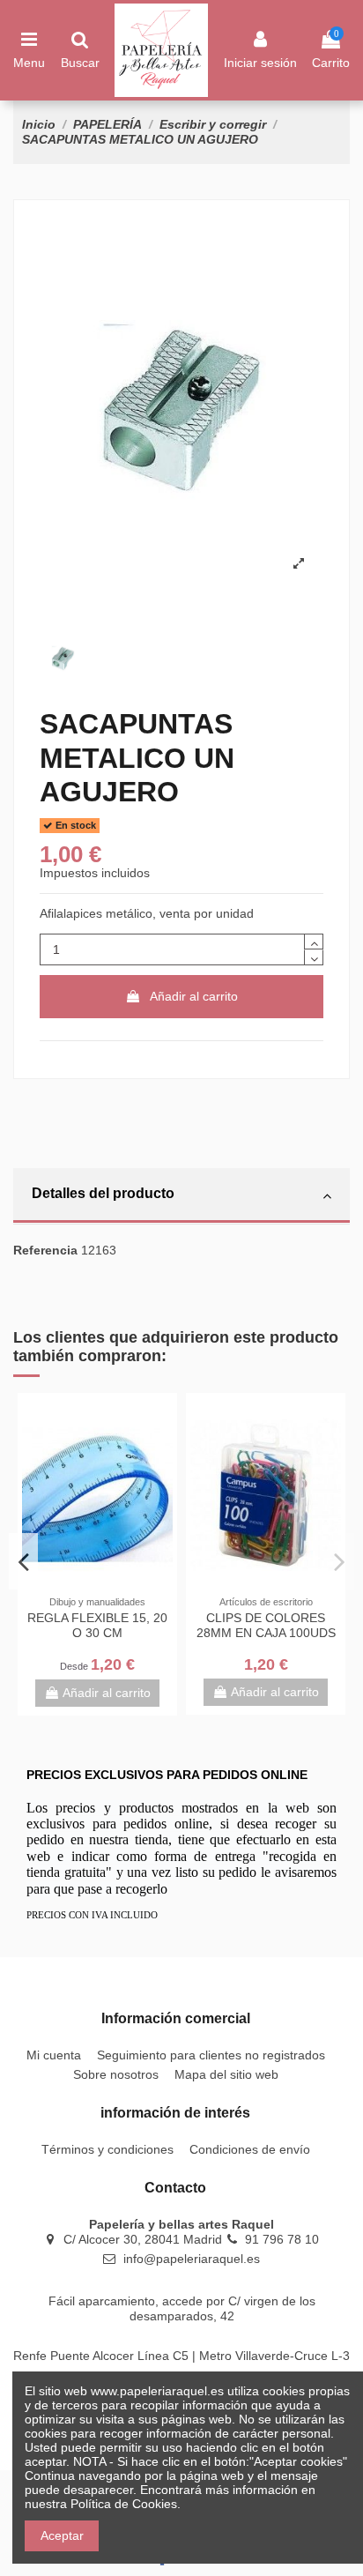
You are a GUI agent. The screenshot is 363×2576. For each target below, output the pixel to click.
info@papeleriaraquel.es (192, 2259)
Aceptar (62, 2535)
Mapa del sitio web (226, 2074)
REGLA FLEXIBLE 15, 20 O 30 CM (97, 1625)
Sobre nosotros (116, 2074)
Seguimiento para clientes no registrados (211, 2055)
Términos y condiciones (107, 2149)
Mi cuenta (54, 2055)
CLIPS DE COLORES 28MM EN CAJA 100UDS (266, 1625)
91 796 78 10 (282, 2239)
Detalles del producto (103, 1193)
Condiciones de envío (250, 2149)
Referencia (45, 1250)
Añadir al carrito (194, 996)
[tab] (181, 1196)
